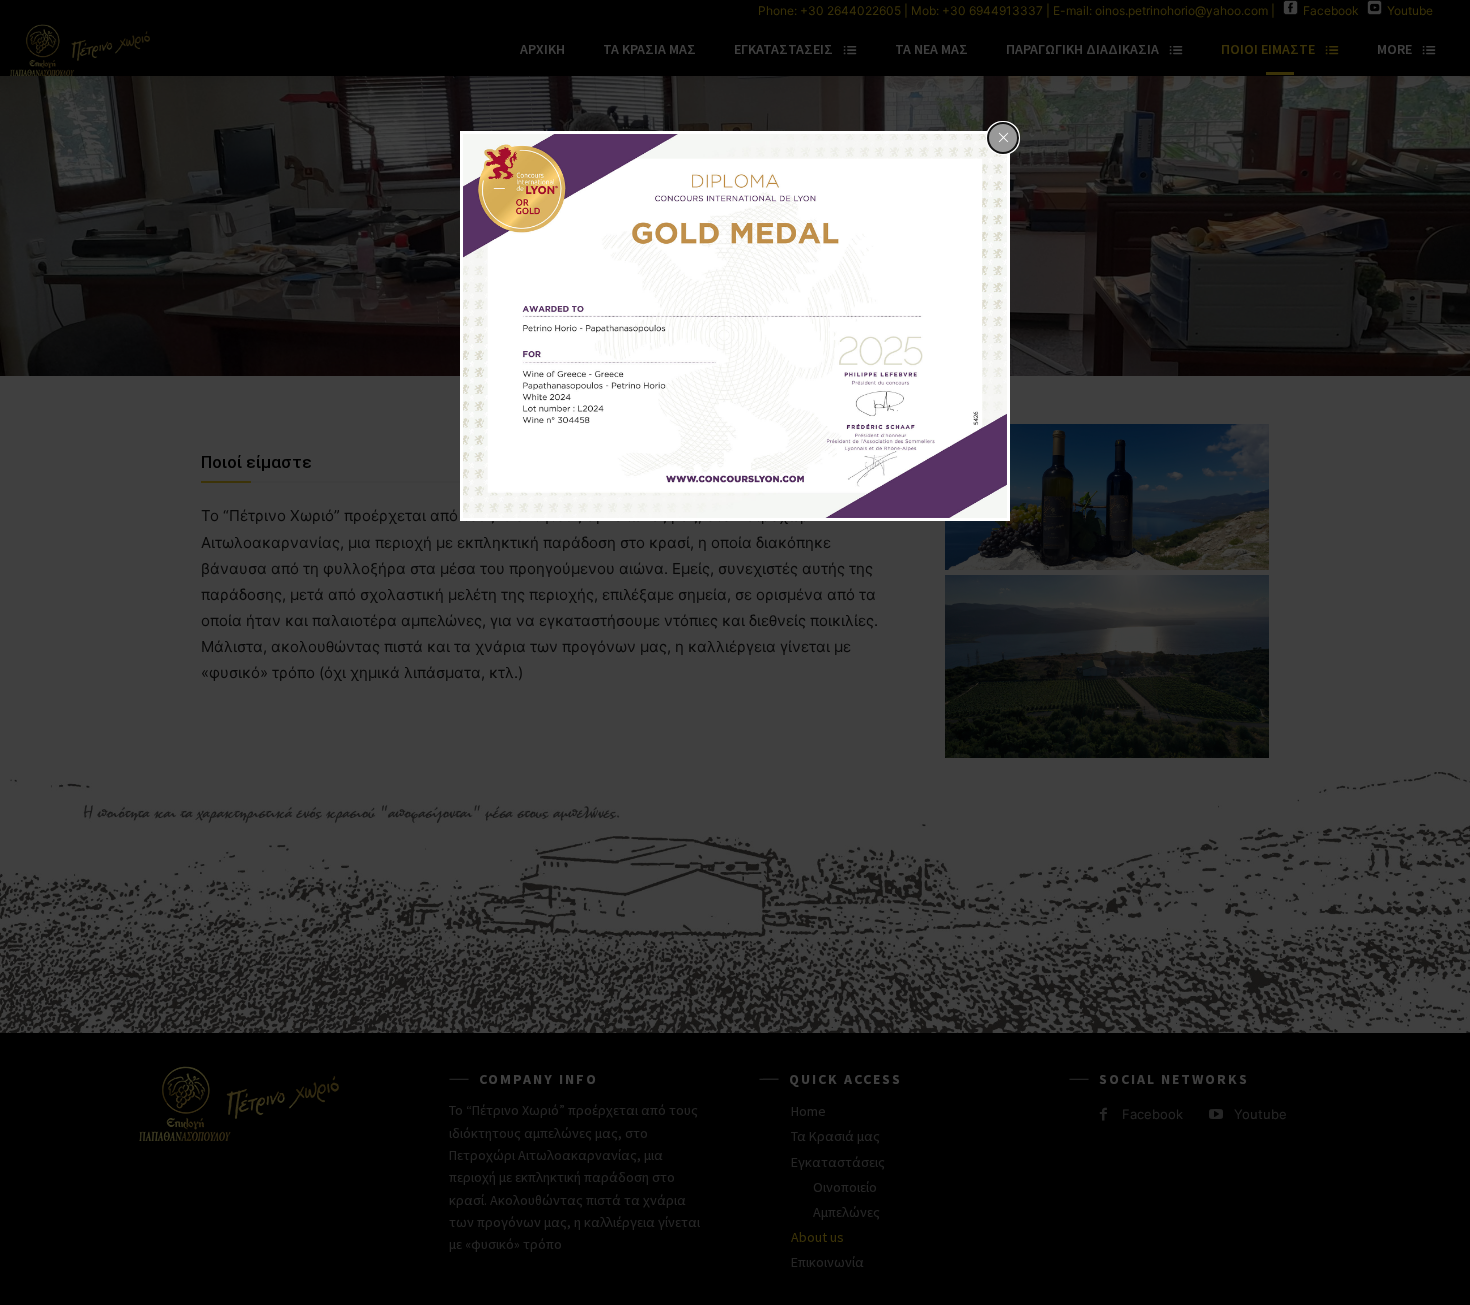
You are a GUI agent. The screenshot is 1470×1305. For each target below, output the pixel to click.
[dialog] (735, 326)
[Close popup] (1003, 138)
